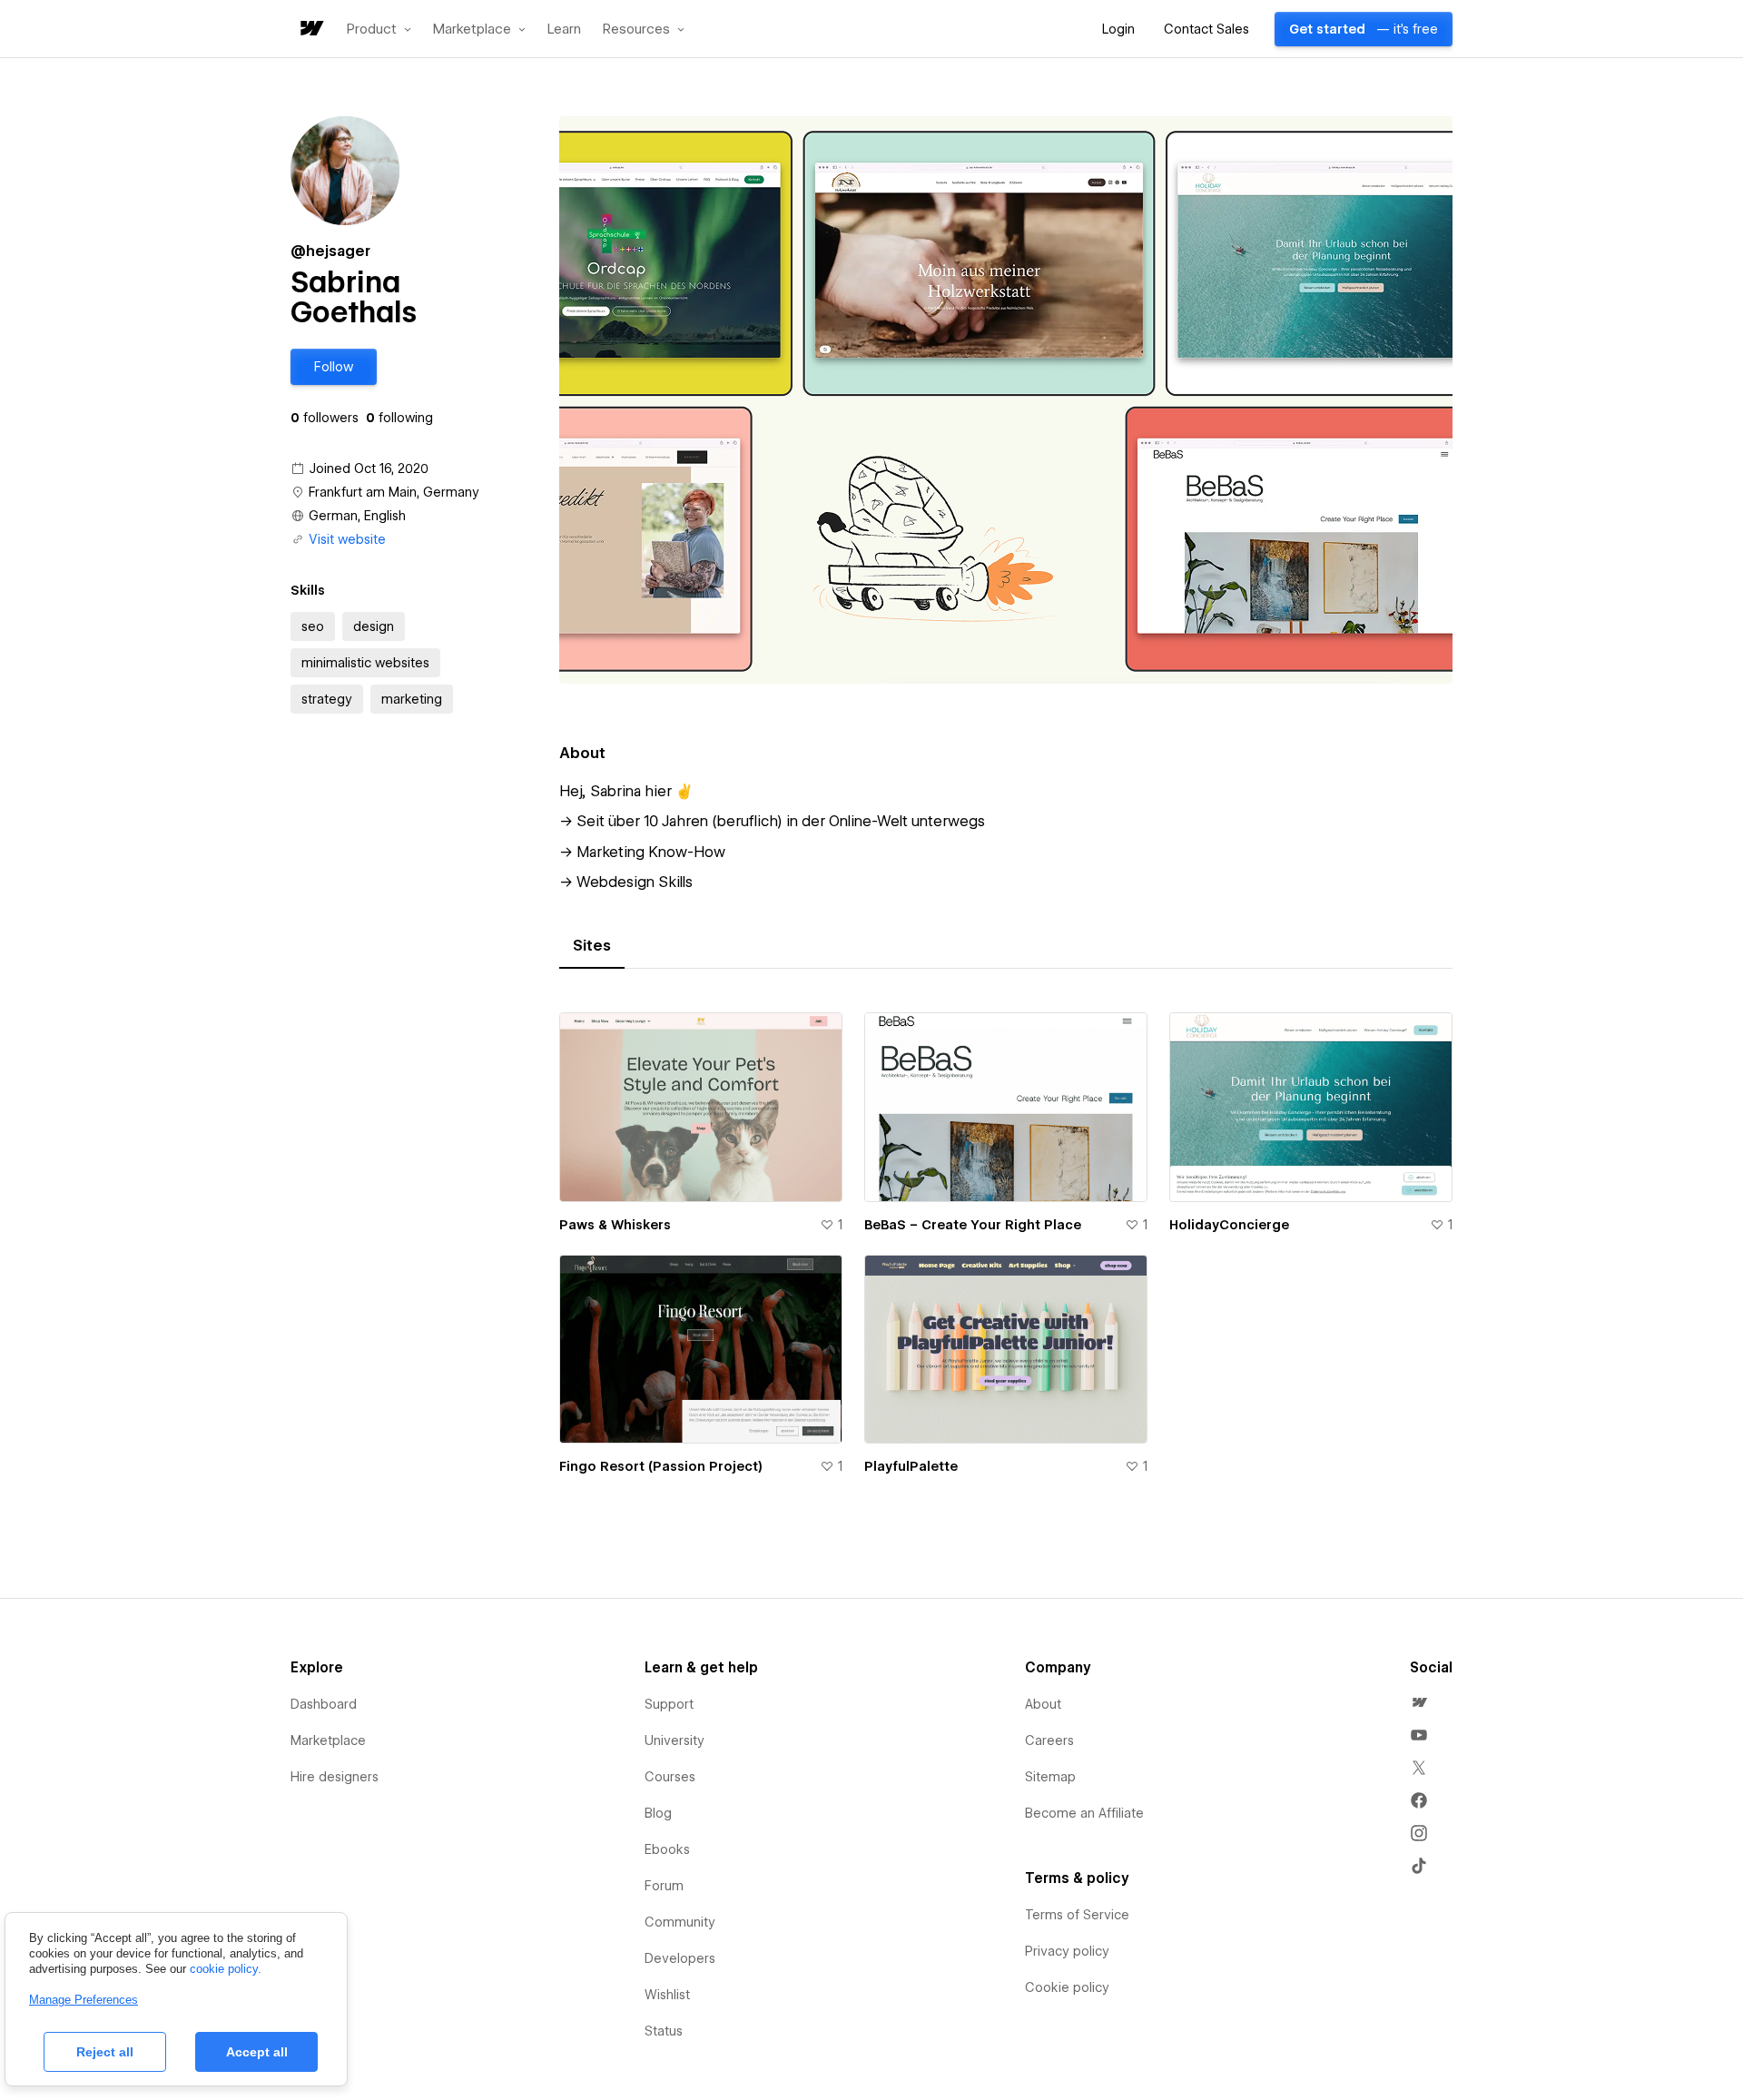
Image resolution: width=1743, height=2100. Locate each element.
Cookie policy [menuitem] (1067, 1987)
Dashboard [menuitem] (324, 1704)
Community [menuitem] (680, 1922)
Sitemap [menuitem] (1050, 1777)
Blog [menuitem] (658, 1813)
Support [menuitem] (669, 1704)
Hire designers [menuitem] (335, 1777)
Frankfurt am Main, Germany (394, 492)
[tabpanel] (1006, 1254)
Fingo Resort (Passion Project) (661, 1466)
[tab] (592, 946)
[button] (379, 29)
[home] (310, 30)
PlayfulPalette (911, 1466)
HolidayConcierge (1229, 1225)
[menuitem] (1419, 1702)
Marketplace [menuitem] (328, 1740)
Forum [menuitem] (664, 1886)
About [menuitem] (1043, 1704)
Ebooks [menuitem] (667, 1849)
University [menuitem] (675, 1740)
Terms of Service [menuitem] (1077, 1915)
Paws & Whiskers (615, 1225)
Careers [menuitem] (1049, 1740)
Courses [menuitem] (670, 1777)
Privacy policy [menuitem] (1067, 1951)
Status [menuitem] (664, 2031)
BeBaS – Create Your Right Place (973, 1225)
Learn (564, 30)
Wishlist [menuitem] (667, 1995)
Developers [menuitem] (680, 1958)
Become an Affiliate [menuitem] (1084, 1813)
